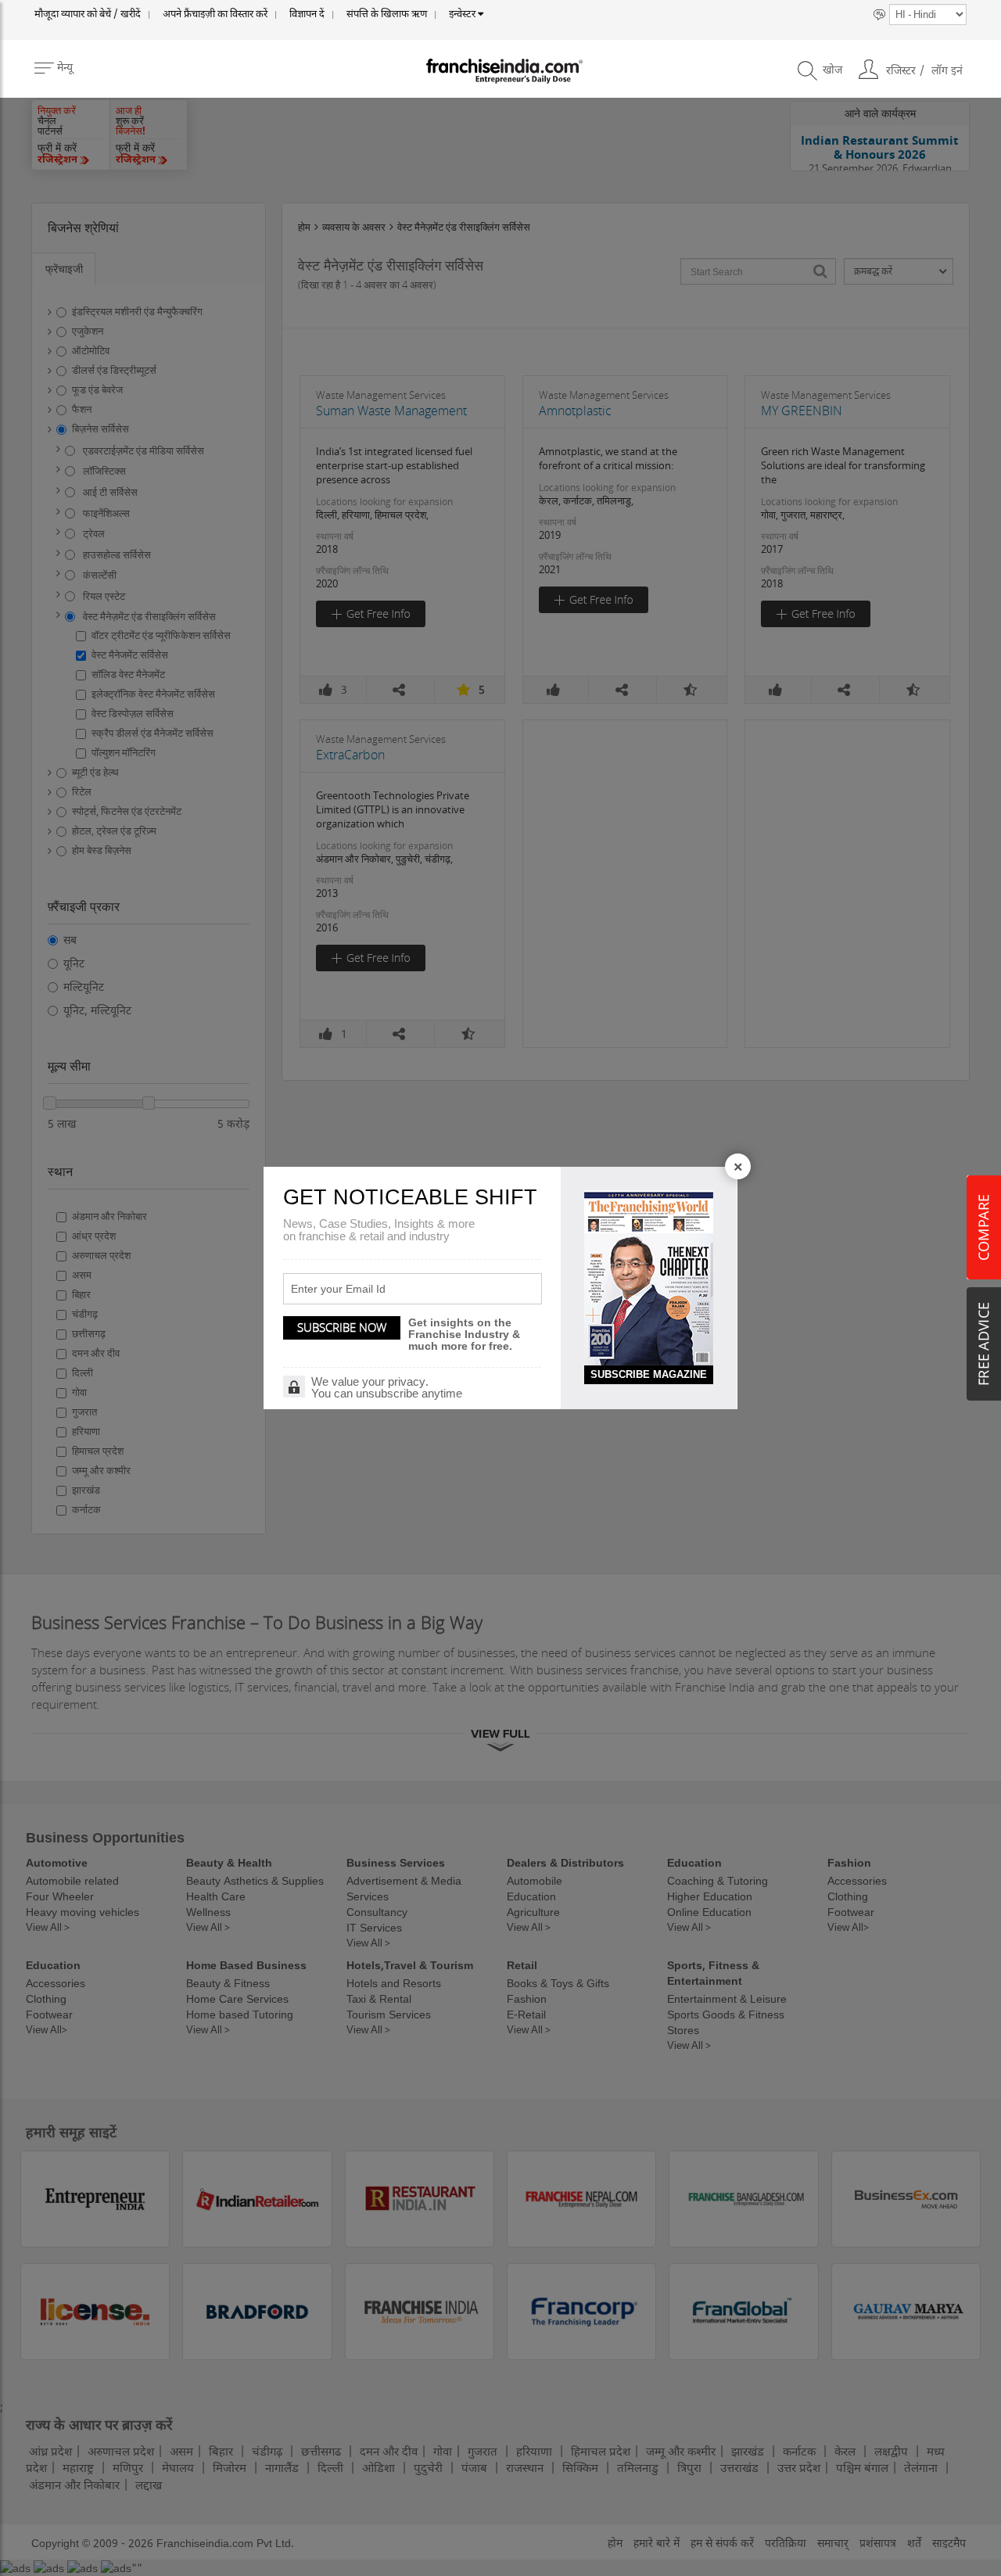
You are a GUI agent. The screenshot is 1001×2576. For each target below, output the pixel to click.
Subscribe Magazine (649, 1374)
